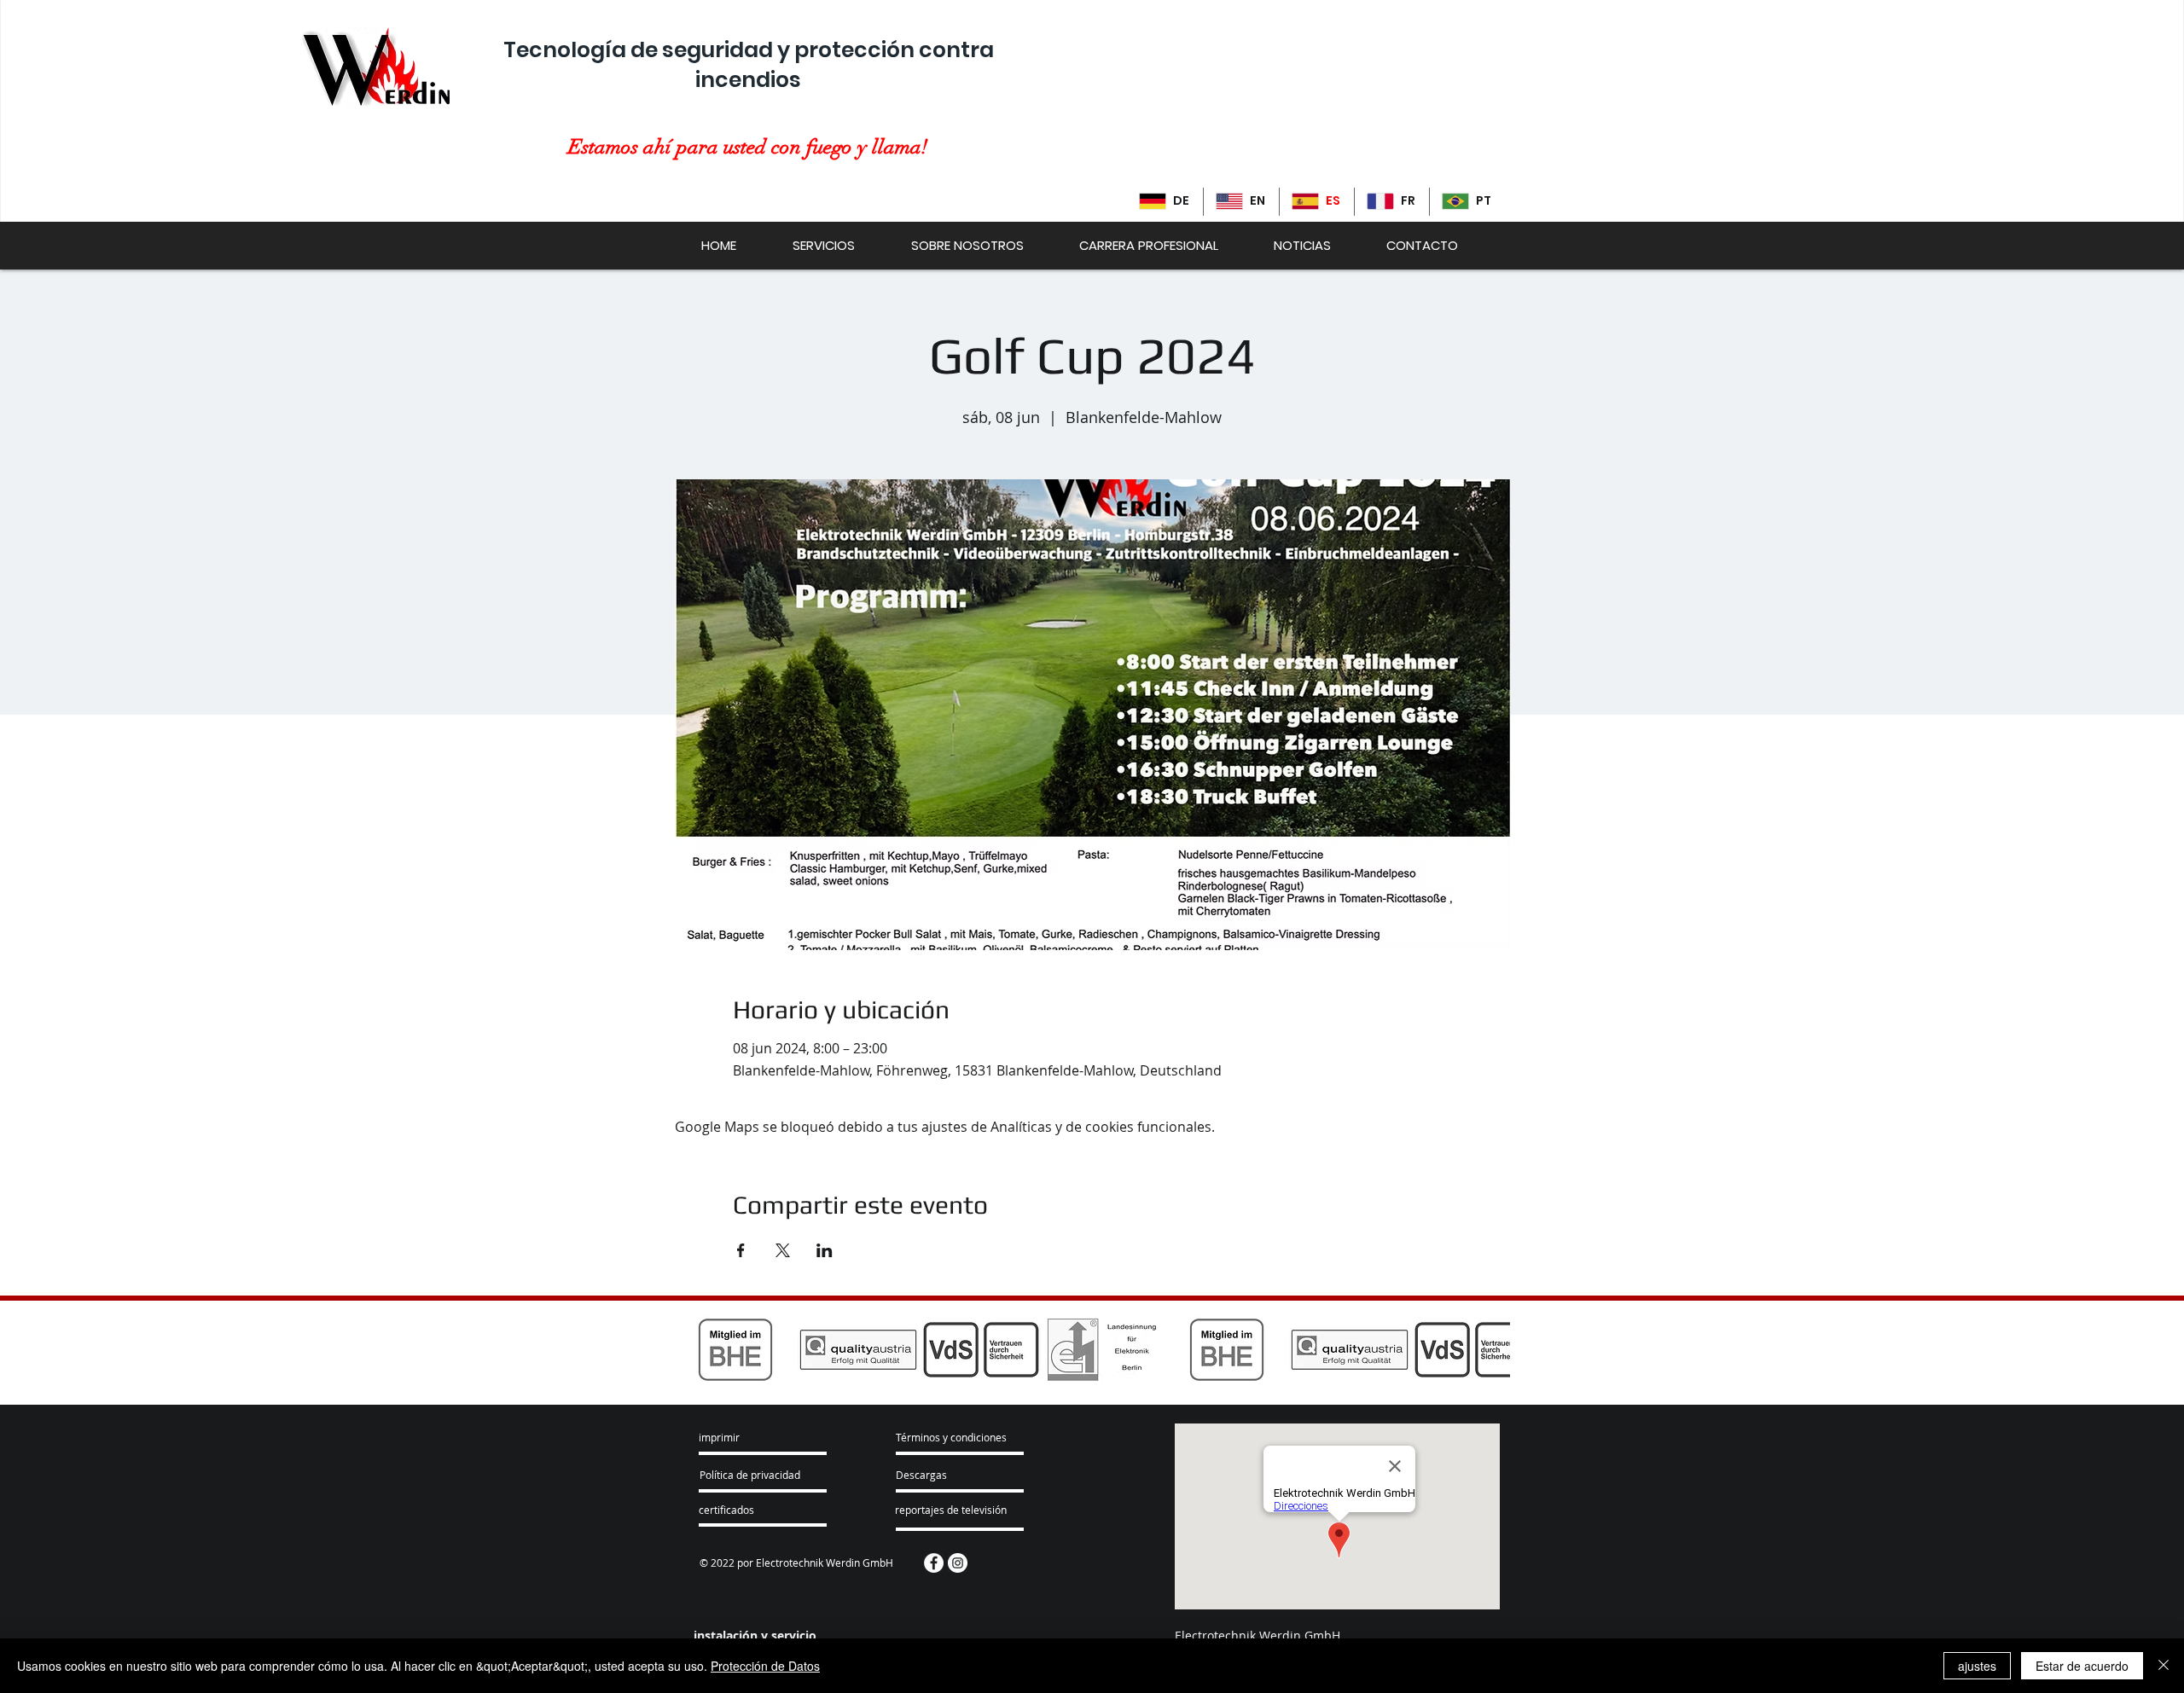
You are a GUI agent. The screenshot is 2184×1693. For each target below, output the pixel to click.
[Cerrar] (2164, 1666)
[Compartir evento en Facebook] (741, 1250)
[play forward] (1489, 1350)
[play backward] (695, 1350)
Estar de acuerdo (2082, 1666)
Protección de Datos (765, 1666)
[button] (957, 1438)
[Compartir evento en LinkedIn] (825, 1250)
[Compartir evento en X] (783, 1250)
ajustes (1977, 1666)
